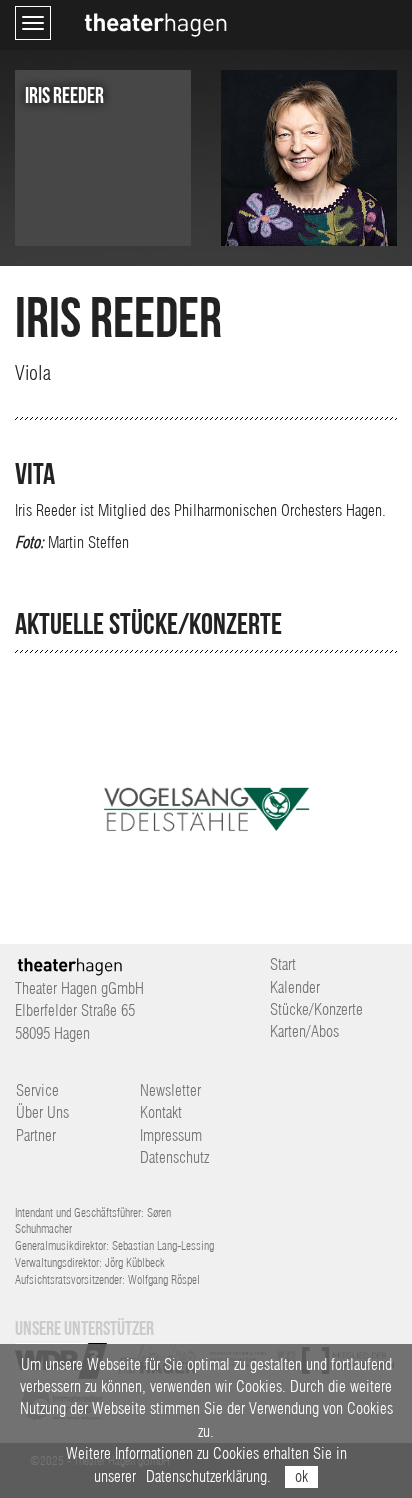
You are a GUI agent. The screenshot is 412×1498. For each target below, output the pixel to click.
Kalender (295, 987)
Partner (36, 1135)
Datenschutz (174, 1157)
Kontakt (161, 1112)
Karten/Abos (304, 1031)
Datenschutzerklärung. (208, 1476)
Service (37, 1090)
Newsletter (170, 1090)
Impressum (171, 1135)
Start (283, 964)
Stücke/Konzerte (316, 1009)
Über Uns (42, 1112)
